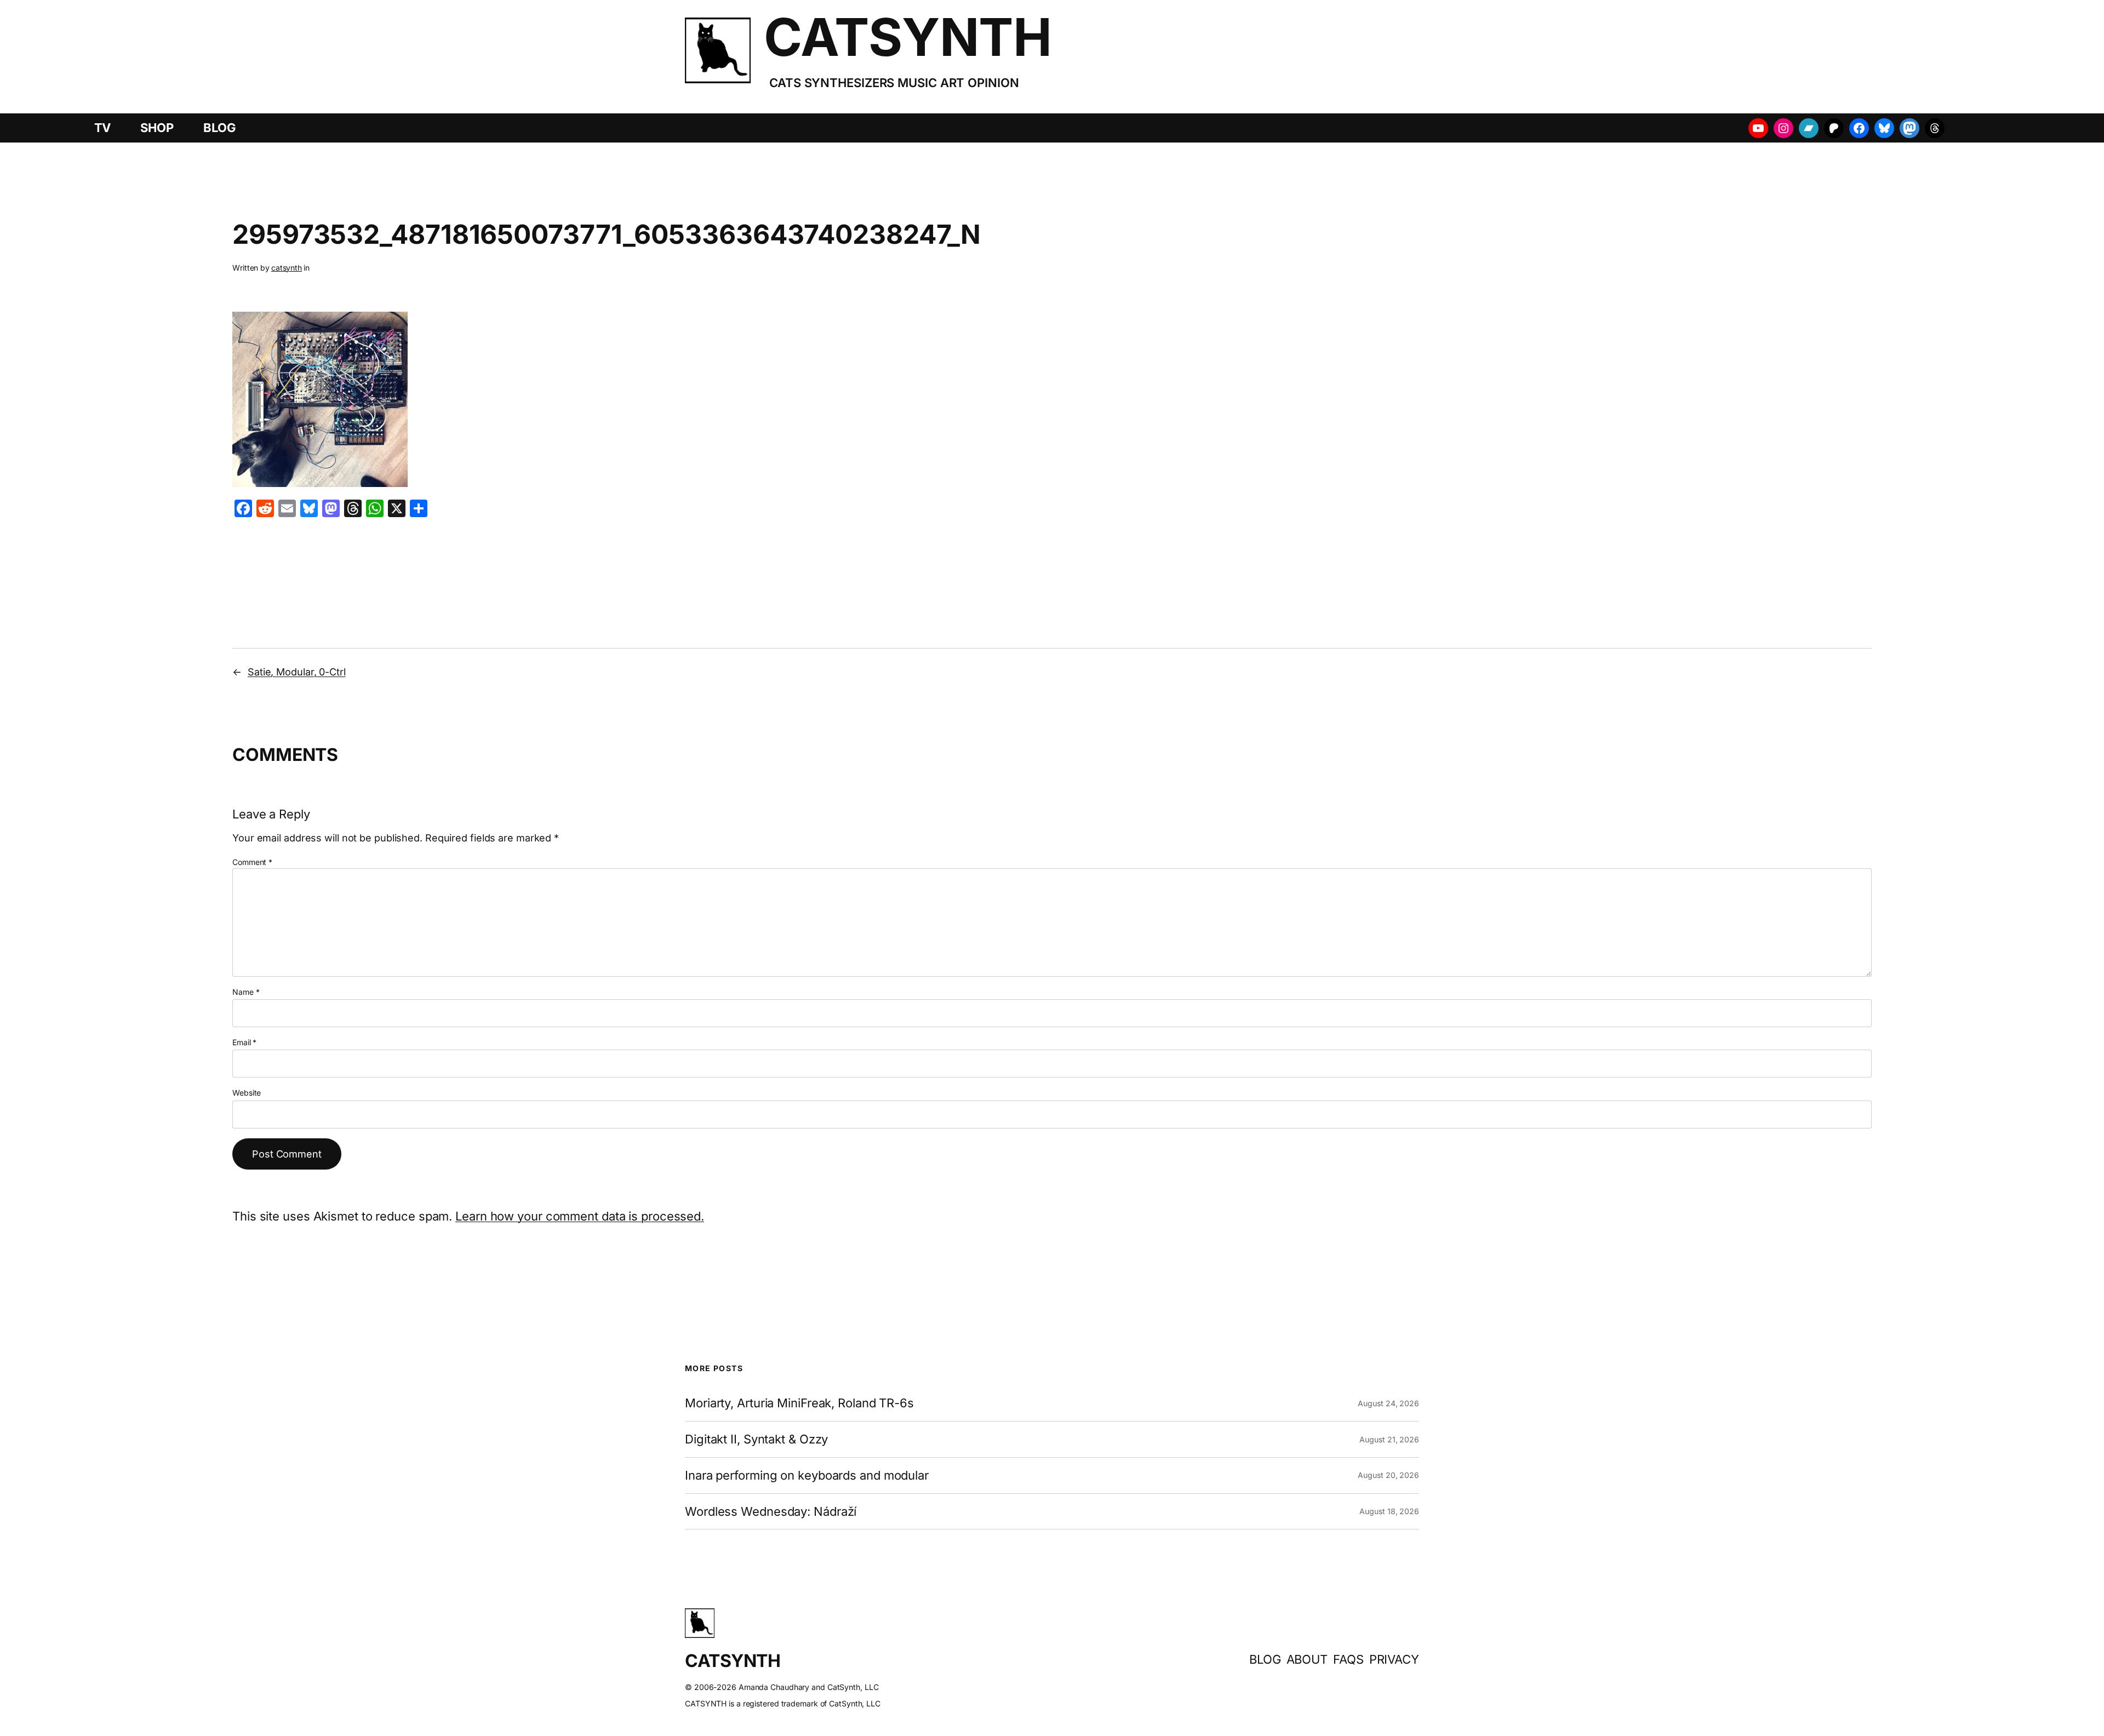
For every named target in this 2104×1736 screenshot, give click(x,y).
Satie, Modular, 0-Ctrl (297, 672)
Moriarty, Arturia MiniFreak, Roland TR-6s (799, 1403)
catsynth (287, 268)
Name (246, 992)
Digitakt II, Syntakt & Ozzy (756, 1439)
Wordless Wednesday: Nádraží (771, 1512)
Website (247, 1093)
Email (244, 1042)
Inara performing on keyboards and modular (807, 1476)
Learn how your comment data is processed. (580, 1216)
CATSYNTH (908, 37)
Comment (252, 862)
